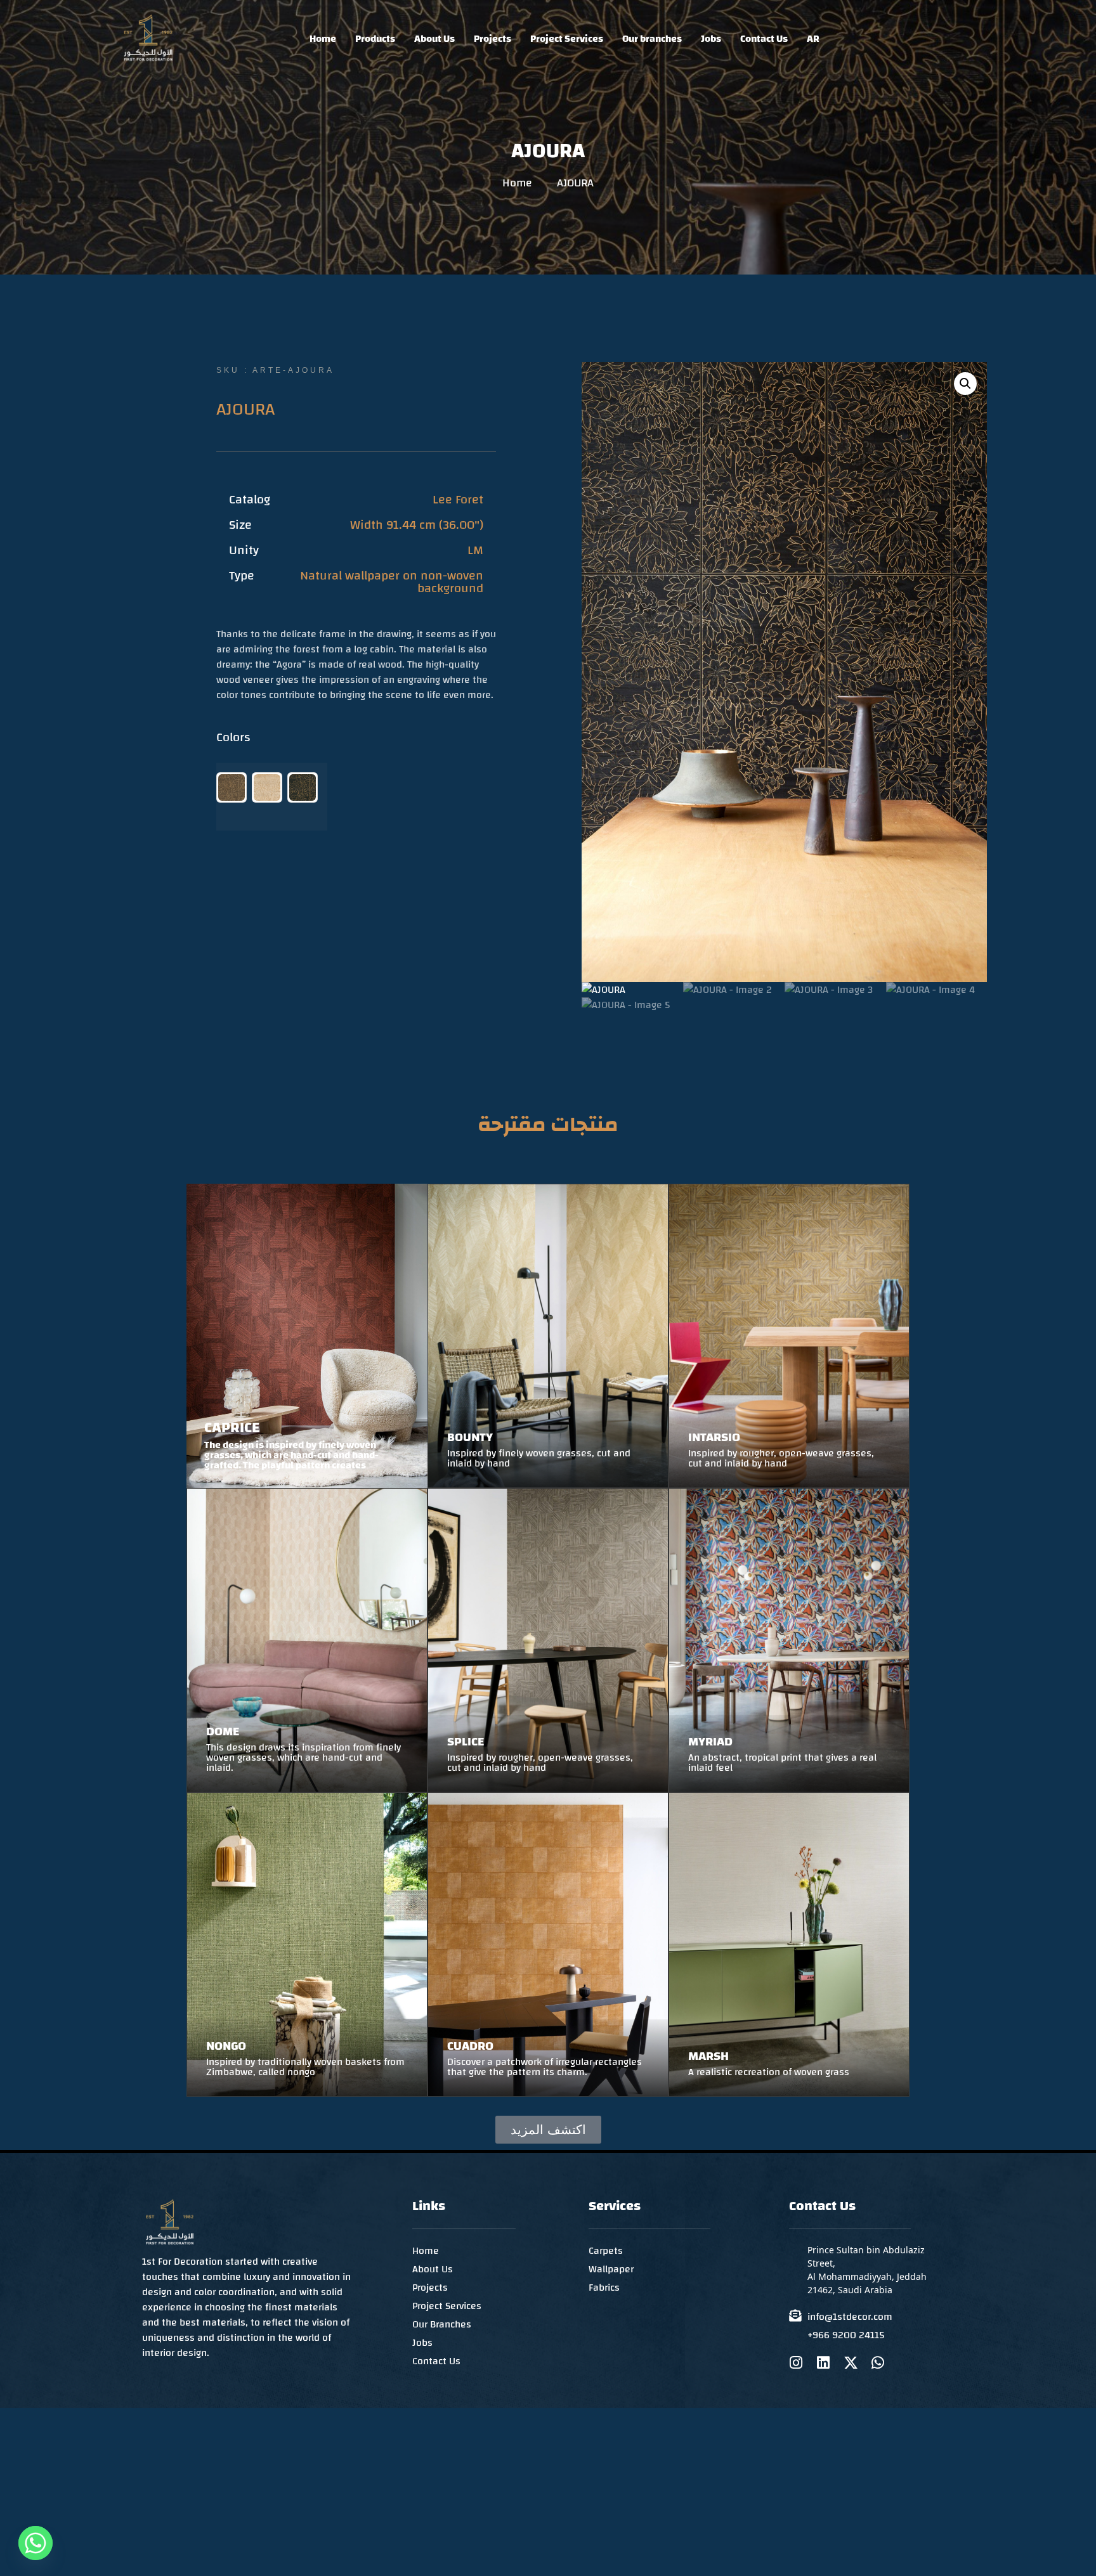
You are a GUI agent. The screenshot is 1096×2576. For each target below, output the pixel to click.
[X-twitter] (851, 2363)
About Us (434, 39)
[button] (965, 384)
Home (323, 39)
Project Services (567, 39)
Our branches (652, 39)
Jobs (711, 39)
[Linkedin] (824, 2363)
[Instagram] (796, 2363)
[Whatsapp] (878, 2363)
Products (375, 39)
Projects (493, 39)
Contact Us (764, 39)
